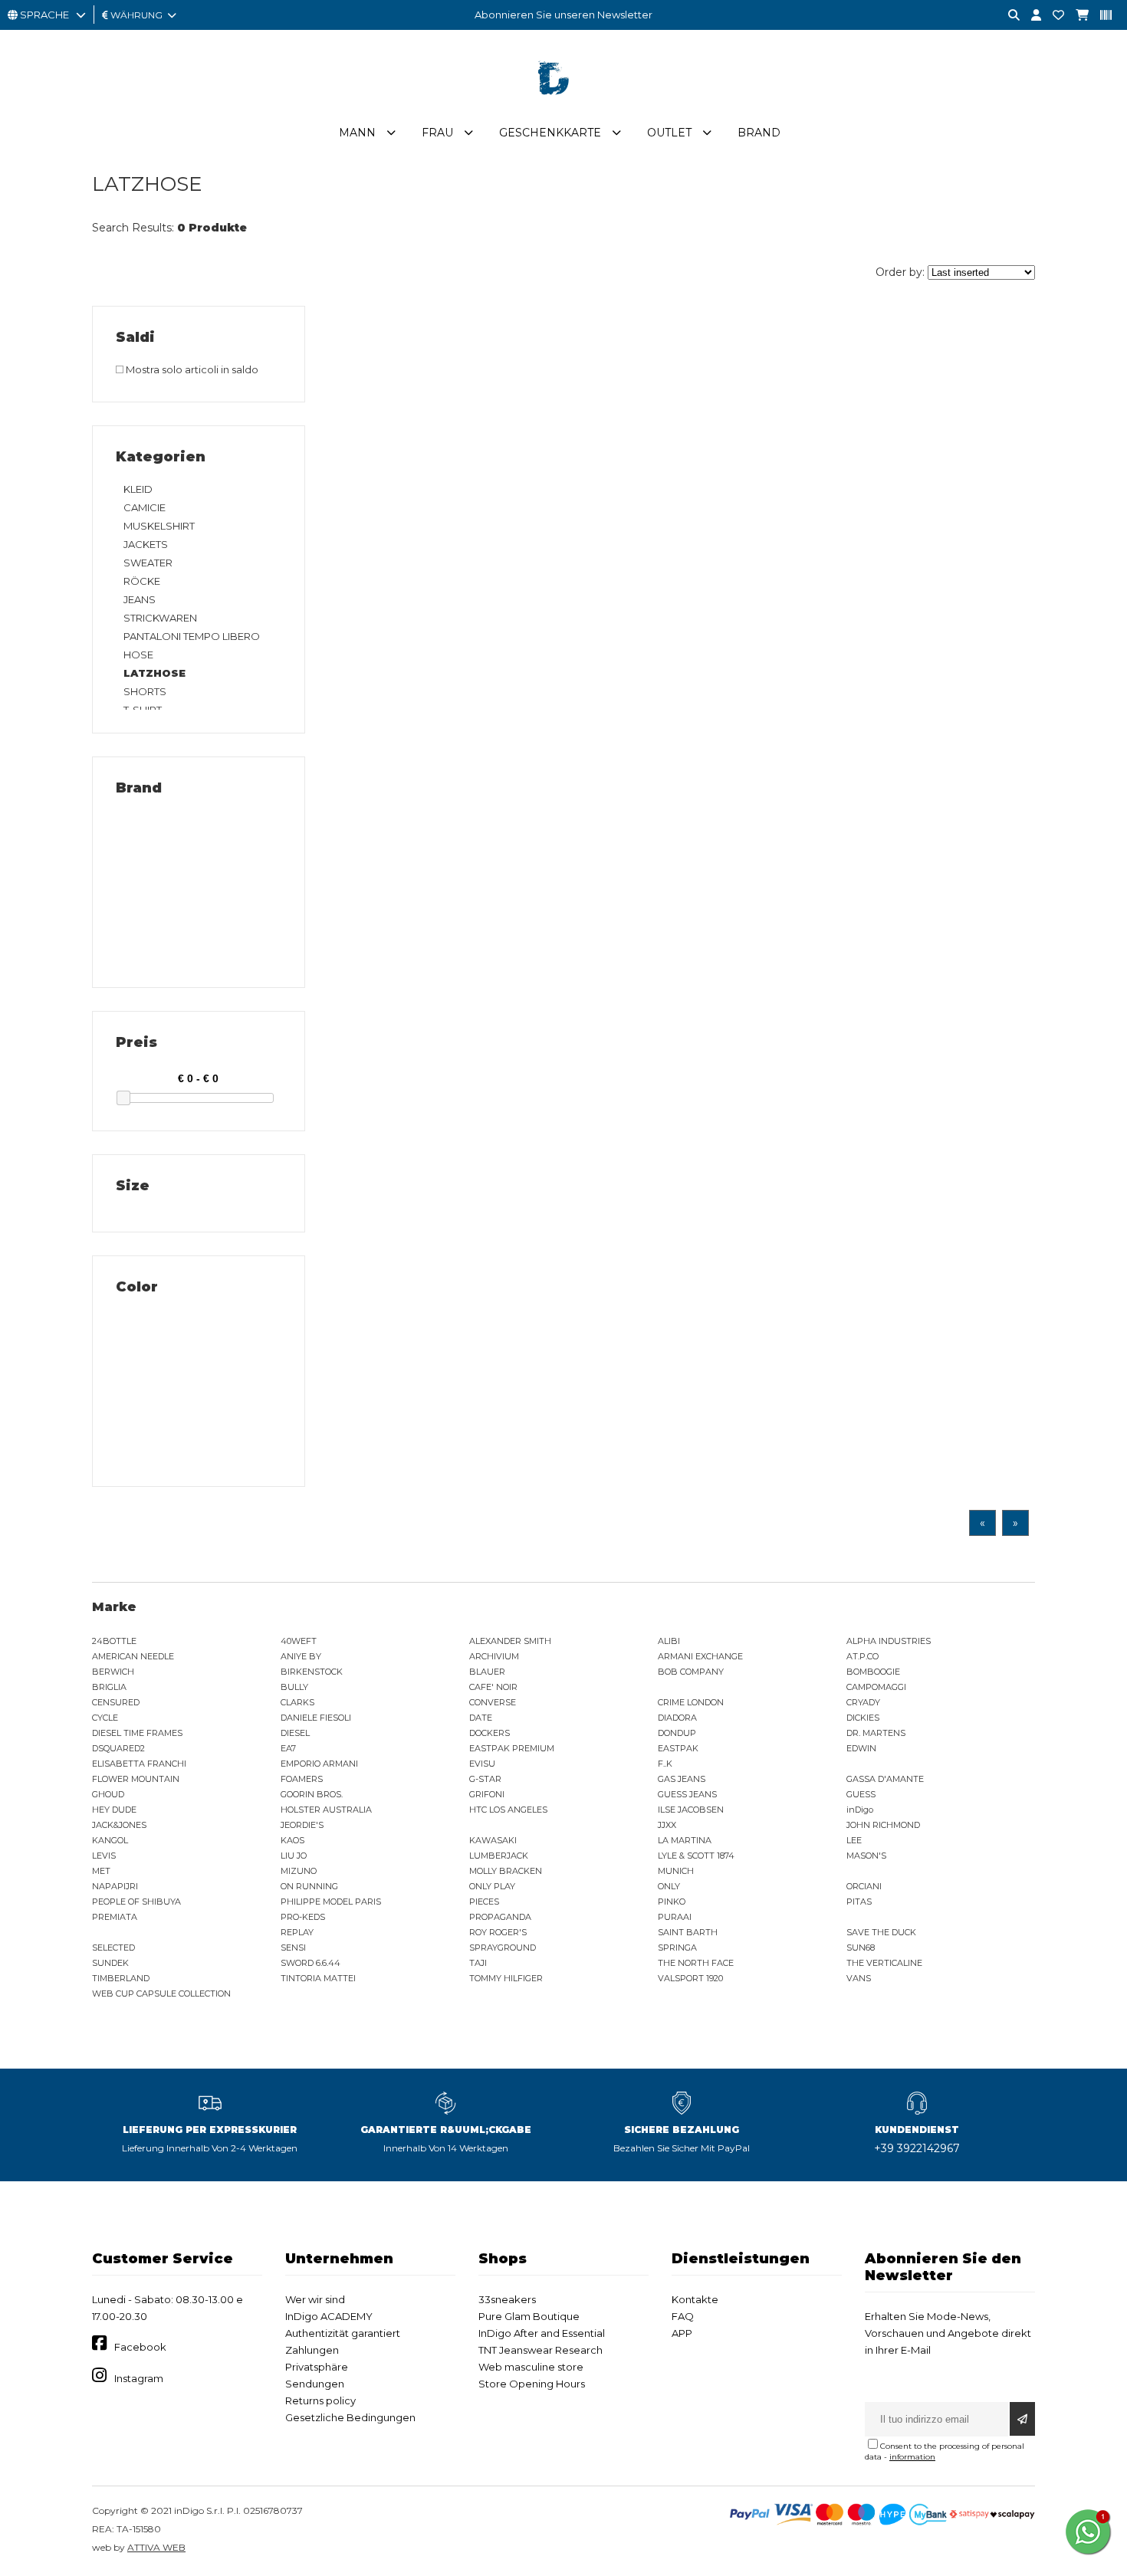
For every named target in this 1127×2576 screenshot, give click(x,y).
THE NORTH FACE (696, 1963)
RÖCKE (142, 581)
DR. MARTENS (876, 1733)
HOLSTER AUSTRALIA (326, 1810)
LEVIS (104, 1856)
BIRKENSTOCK (312, 1672)
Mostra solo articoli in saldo (191, 369)
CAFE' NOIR (493, 1687)
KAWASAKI (493, 1840)
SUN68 (861, 1948)
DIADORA (677, 1718)
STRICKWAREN (160, 618)
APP (682, 2333)
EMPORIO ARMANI (319, 1764)
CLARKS (297, 1702)
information (912, 2457)
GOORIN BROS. (312, 1794)
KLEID (138, 489)
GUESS (861, 1794)
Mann (357, 133)
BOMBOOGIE (873, 1672)
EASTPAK (678, 1748)
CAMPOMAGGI (876, 1687)
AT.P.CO (863, 1656)
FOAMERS (302, 1779)
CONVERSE (493, 1702)
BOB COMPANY (691, 1672)
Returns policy (320, 2400)
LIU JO (294, 1856)
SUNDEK (110, 1963)
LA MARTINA (685, 1840)
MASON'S (866, 1856)
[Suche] (1008, 16)
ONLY (669, 1886)
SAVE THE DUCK (881, 1932)
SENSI (293, 1948)
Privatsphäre (317, 2367)
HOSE (138, 655)
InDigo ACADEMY (329, 2316)
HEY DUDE (114, 1810)
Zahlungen (312, 2350)
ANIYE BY (301, 1656)
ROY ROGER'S (498, 1932)
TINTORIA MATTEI (318, 1978)
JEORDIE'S (302, 1825)
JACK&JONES (119, 1825)
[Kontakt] (1053, 16)
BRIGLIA (109, 1687)
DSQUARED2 (118, 1748)
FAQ (683, 2316)
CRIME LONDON (691, 1702)
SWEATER (148, 563)
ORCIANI (864, 1886)
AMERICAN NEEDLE (133, 1656)
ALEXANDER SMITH (510, 1641)
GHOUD (108, 1794)
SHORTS (145, 691)
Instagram (139, 2378)
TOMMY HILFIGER (506, 1978)
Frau (437, 133)
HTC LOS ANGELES (508, 1810)
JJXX (667, 1825)
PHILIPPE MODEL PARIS (331, 1902)
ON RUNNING (309, 1886)
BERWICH (113, 1672)
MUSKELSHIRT (159, 526)
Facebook (140, 2347)
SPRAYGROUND (503, 1948)
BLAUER (487, 1672)
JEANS (140, 599)
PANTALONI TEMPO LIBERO (192, 636)
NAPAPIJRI (115, 1886)
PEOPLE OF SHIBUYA (136, 1902)
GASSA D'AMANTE (885, 1779)
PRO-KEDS (303, 1917)
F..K (665, 1764)
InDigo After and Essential (542, 2333)
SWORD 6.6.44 (310, 1963)
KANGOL (110, 1840)
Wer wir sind (315, 2299)
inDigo (860, 1810)
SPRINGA (677, 1948)
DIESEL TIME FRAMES (137, 1733)
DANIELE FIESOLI (316, 1718)
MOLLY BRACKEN (506, 1871)
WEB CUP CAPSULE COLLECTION (161, 1994)
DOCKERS (490, 1733)
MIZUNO (299, 1871)
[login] (1030, 16)
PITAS (859, 1902)
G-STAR (485, 1779)
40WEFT (299, 1641)
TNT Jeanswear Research (540, 2350)
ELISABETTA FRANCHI (139, 1764)
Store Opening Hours (532, 2384)
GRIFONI (487, 1794)
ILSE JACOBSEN (691, 1810)
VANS (859, 1978)
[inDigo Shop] (563, 107)
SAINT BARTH (688, 1932)
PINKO (672, 1902)
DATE (481, 1718)
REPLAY (297, 1932)
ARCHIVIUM (494, 1656)
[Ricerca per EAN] (1100, 16)
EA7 (288, 1748)
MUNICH (676, 1871)
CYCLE (105, 1718)
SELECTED (113, 1948)
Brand (759, 133)
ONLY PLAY (492, 1886)
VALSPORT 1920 (690, 1978)
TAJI (478, 1963)
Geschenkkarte (550, 133)
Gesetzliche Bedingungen (350, 2417)
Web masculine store (531, 2367)
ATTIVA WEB (156, 2547)
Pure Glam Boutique (529, 2316)
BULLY (294, 1687)
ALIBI (669, 1641)
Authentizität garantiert (343, 2333)
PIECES (484, 1902)
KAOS (292, 1840)
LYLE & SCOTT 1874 (696, 1856)
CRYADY (863, 1702)
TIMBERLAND (121, 1978)
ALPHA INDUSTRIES (889, 1641)
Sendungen (315, 2384)
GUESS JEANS (687, 1794)
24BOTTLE (114, 1641)
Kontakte (695, 2299)
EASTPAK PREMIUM (512, 1748)
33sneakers (507, 2299)
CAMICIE (145, 507)
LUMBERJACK (499, 1856)
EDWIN (861, 1748)
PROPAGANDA (500, 1917)
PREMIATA (115, 1917)
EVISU (482, 1764)
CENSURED (116, 1702)
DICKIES (863, 1718)
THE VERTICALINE (884, 1963)
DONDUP (677, 1733)
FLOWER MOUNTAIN (136, 1779)
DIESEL (295, 1733)
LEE (854, 1840)
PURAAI (675, 1917)
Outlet (669, 133)
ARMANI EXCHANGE (700, 1656)
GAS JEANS (682, 1779)
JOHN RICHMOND (883, 1825)
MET (101, 1871)
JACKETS (146, 544)
